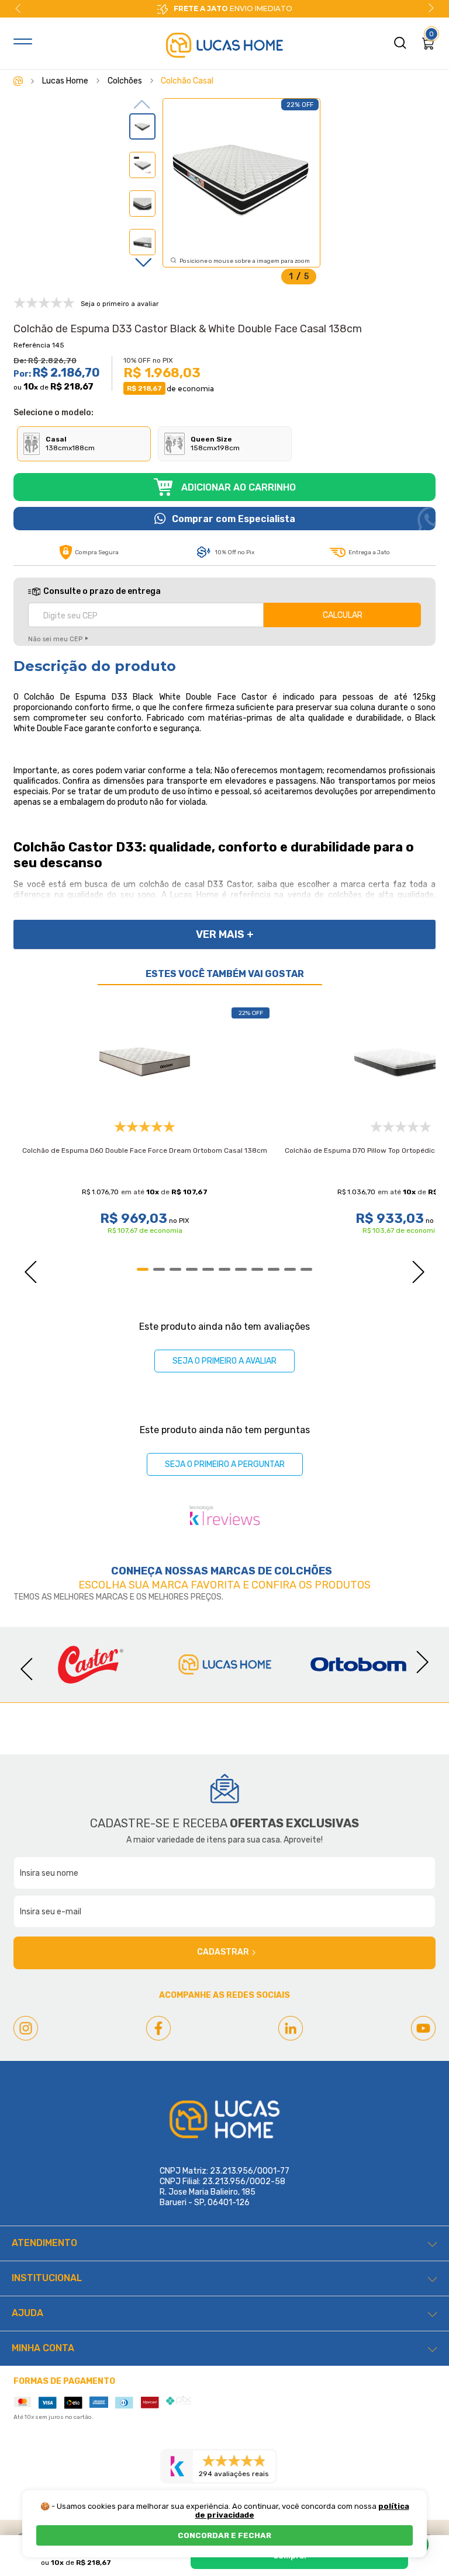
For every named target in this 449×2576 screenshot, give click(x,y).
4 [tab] (192, 1269)
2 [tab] (159, 1269)
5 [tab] (208, 1269)
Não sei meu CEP (55, 639)
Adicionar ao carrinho (239, 487)
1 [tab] (143, 1269)
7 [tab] (241, 1269)
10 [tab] (290, 1269)
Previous (18, 8)
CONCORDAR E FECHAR (224, 2535)
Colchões (303, 1571)
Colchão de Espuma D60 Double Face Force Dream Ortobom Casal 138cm (145, 1150)
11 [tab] (306, 1269)
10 (31, 387)
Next (431, 8)
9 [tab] (274, 1269)
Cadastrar (223, 1952)
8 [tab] (257, 1269)
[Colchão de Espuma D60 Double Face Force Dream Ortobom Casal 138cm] (145, 1061)
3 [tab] (175, 1269)
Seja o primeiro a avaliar (224, 1361)
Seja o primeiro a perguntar (225, 1464)
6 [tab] (224, 1269)
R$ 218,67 (72, 387)
